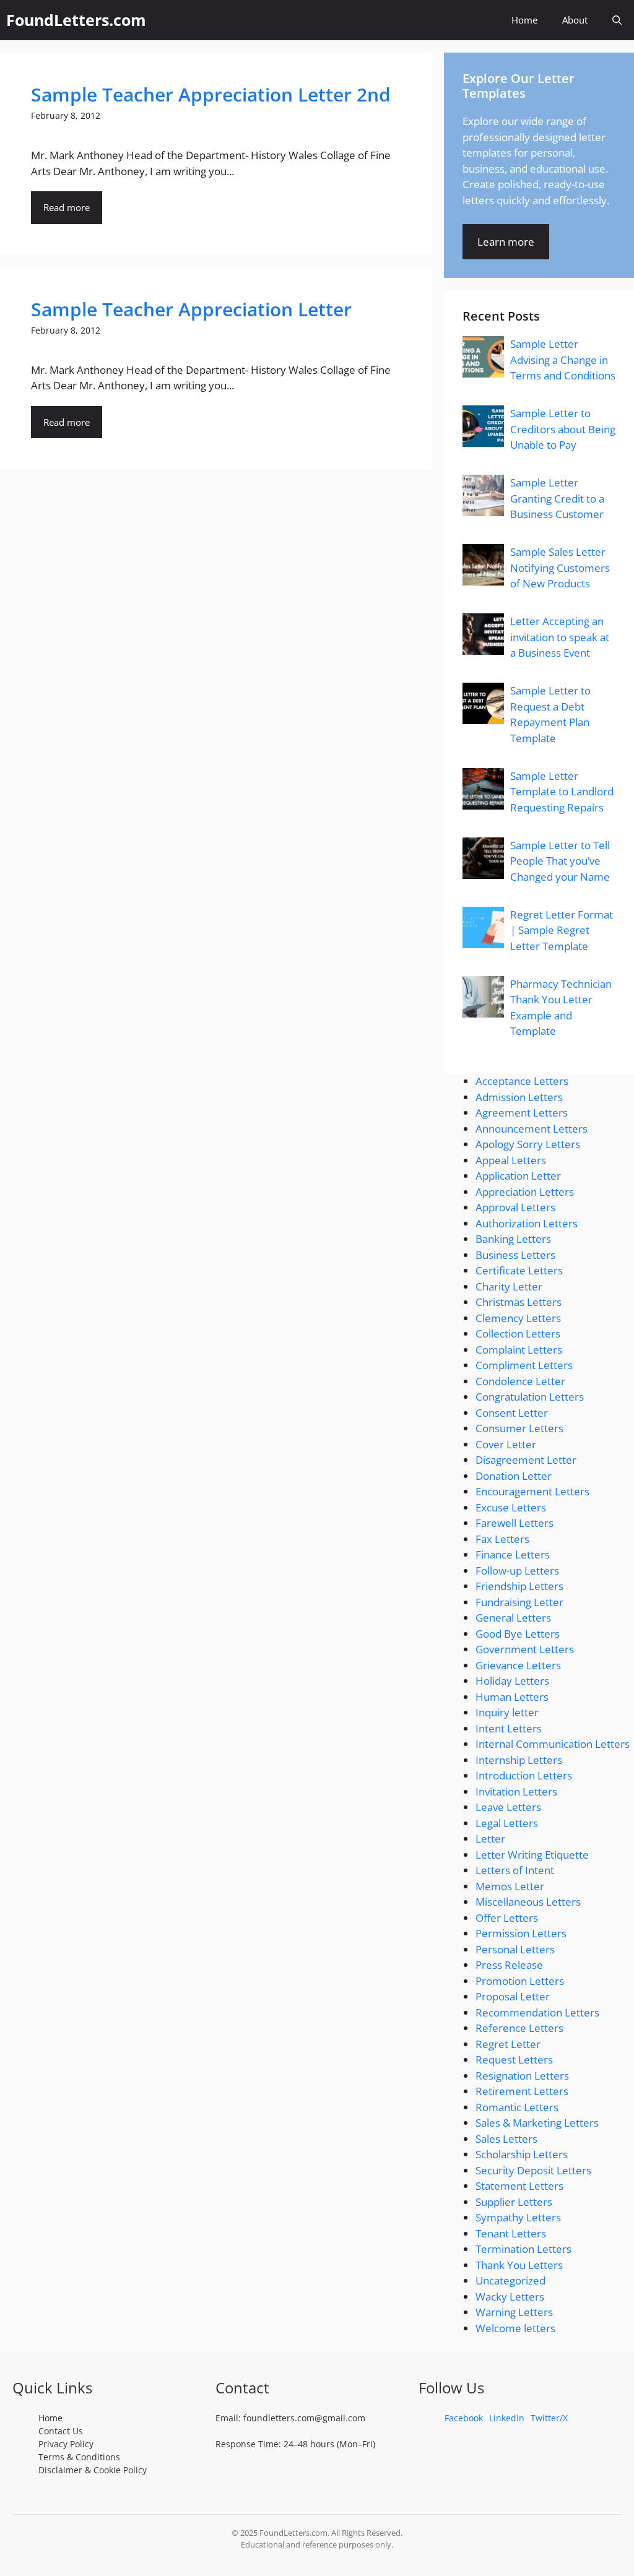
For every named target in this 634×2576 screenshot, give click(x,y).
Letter (490, 1839)
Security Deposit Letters (533, 2170)
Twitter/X (549, 2418)
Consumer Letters (519, 1428)
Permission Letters (521, 1933)
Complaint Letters (519, 1350)
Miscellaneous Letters (528, 1902)
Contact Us (61, 2431)
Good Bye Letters (518, 1634)
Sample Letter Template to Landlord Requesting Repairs (562, 792)
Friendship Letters (519, 1586)
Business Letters (515, 1255)
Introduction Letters (524, 1775)
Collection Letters (518, 1333)
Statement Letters (519, 2186)
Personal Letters (515, 1949)
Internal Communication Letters (553, 1744)
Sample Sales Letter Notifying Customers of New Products (560, 568)
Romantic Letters (517, 2107)
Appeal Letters (511, 1160)
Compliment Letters (524, 1365)
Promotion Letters (520, 1981)
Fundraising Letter (519, 1602)
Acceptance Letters (522, 1081)
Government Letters (525, 1649)
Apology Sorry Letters (528, 1144)
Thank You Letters (519, 2265)
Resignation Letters (522, 2076)
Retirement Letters (522, 2091)
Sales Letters (506, 2139)
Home (524, 20)
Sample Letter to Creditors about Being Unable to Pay (563, 429)
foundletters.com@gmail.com (304, 2418)
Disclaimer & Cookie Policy (93, 2470)
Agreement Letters (522, 1113)
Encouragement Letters (532, 1491)
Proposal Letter (513, 1996)
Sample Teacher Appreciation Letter (191, 309)
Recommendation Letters (537, 2012)
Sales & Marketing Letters (537, 2123)
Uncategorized (510, 2280)
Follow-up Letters (517, 1571)
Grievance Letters (518, 1665)
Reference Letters (519, 2028)
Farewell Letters (515, 1523)
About (575, 20)
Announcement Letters (532, 1129)
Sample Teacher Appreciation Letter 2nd (211, 94)
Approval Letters (515, 1207)
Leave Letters (508, 1807)
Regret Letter (508, 2044)
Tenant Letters (511, 2233)
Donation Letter (514, 1476)
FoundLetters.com (76, 20)
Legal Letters (507, 1823)
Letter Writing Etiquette (532, 1855)
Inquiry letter (507, 1712)
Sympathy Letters (518, 2217)
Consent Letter (512, 1413)
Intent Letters (509, 1728)
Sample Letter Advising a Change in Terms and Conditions (563, 360)
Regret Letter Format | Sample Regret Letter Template (562, 930)
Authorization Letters (527, 1223)
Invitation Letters (516, 1792)
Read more (67, 207)
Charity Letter (509, 1286)
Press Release (509, 1965)
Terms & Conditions (79, 2457)
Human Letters (512, 1697)
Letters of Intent (515, 1870)
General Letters (513, 1618)
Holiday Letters (512, 1681)
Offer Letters (507, 1918)
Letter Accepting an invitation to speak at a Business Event (560, 637)
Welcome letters (515, 2328)
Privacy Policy (66, 2444)
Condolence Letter (520, 1381)
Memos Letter (510, 1886)
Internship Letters (519, 1760)
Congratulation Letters (530, 1397)
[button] (617, 20)
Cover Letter (506, 1444)
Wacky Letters (510, 2297)
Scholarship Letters (522, 2154)
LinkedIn (507, 2418)
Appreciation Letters (525, 1192)
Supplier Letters (514, 2202)
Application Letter (518, 1176)
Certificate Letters (519, 1270)
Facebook (464, 2418)
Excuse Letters (511, 1507)
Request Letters (514, 2060)
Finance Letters (513, 1554)
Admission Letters (519, 1097)
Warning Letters (514, 2312)
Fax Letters (502, 1539)
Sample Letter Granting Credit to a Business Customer (557, 498)
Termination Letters (523, 2249)
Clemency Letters (518, 1318)
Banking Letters (513, 1239)
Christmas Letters (519, 1302)
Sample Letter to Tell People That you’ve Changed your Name (560, 861)
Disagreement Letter (526, 1460)
